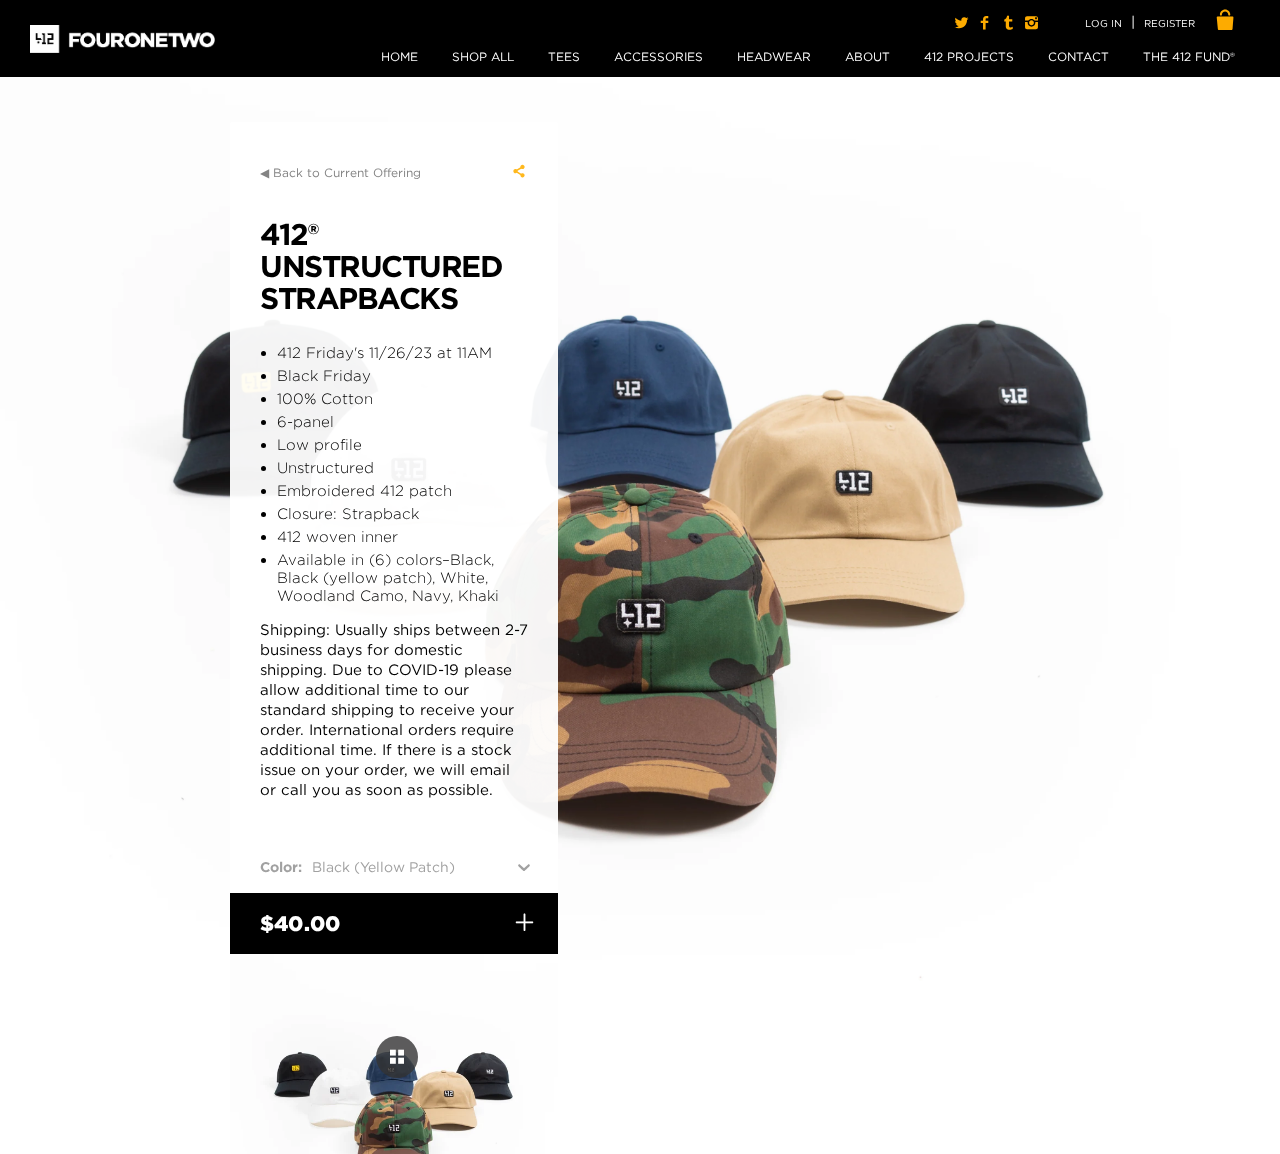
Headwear (774, 56)
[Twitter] (961, 22)
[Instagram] (1031, 22)
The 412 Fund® (1189, 56)
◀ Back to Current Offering (340, 172)
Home (399, 56)
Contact (1078, 56)
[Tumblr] (1007, 22)
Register (1169, 23)
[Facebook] (984, 22)
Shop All (483, 56)
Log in (1103, 23)
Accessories (658, 56)
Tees (564, 56)
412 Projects (969, 56)
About (867, 56)
